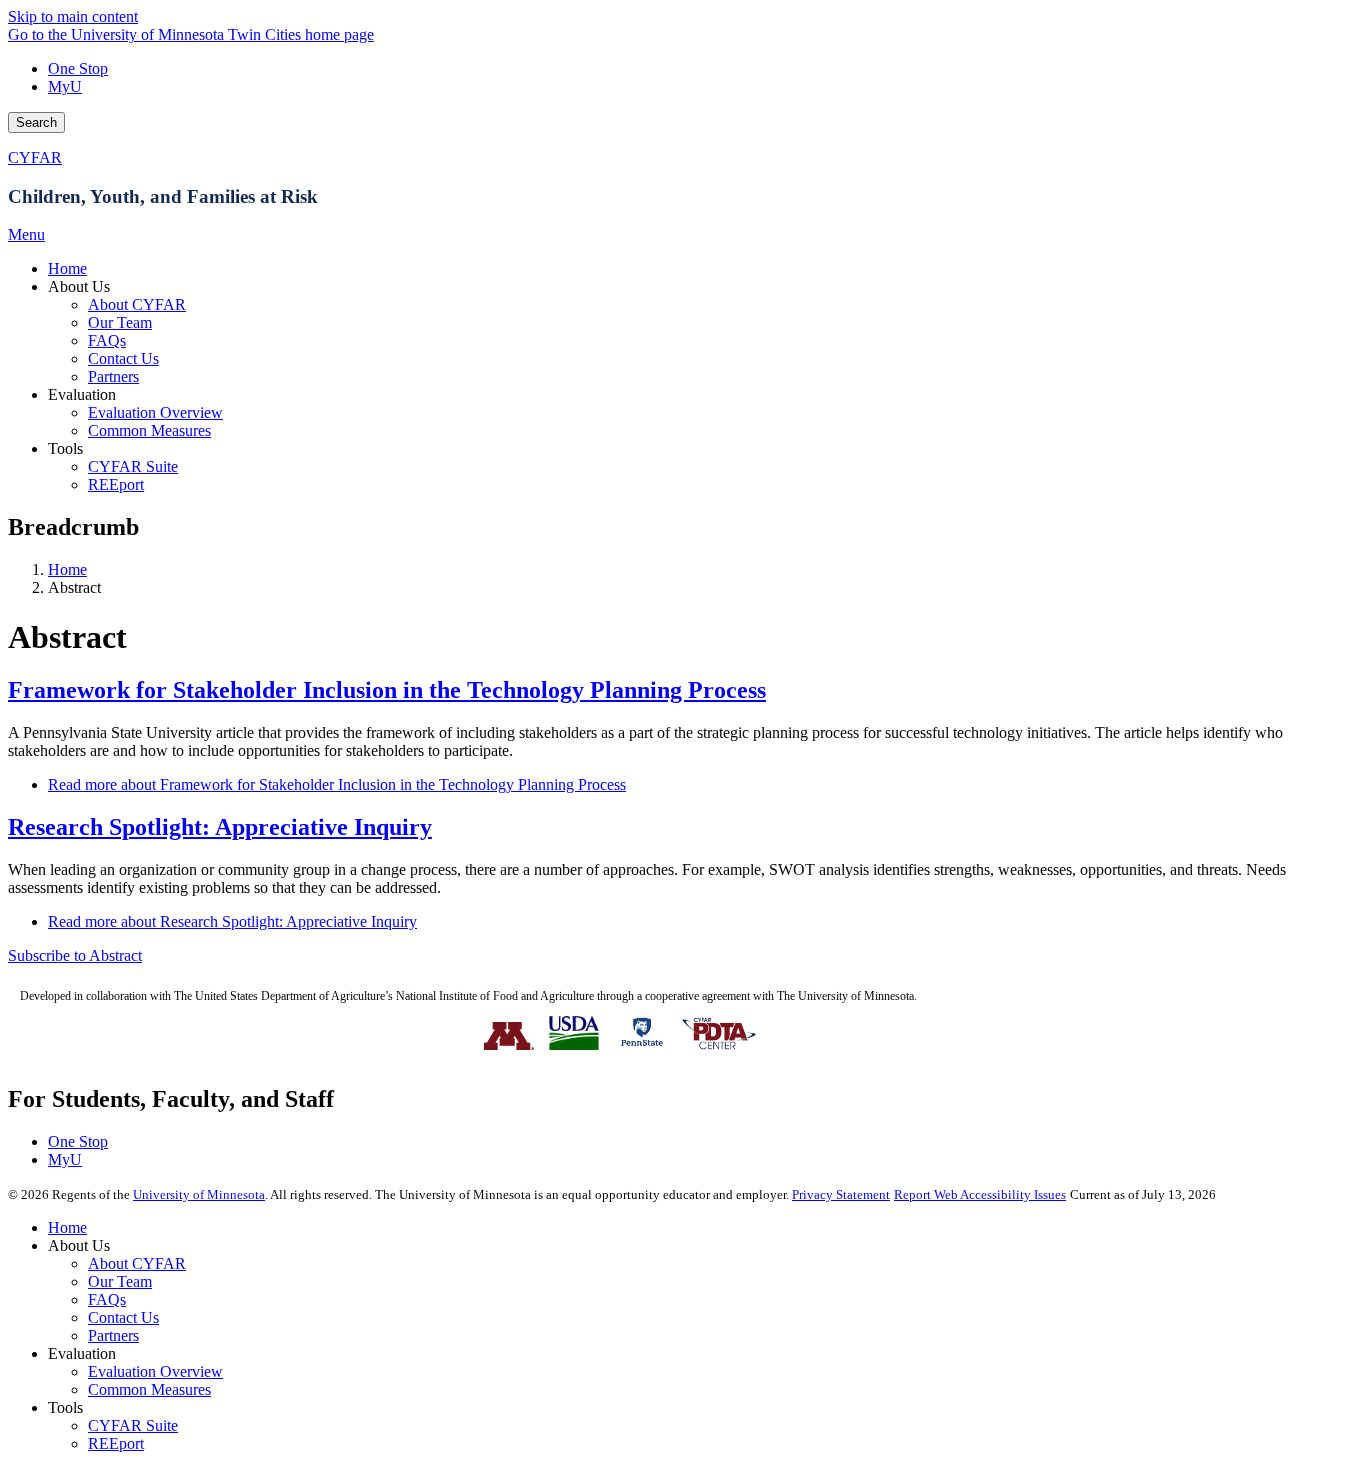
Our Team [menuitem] (120, 322)
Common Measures (149, 1389)
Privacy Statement (841, 1194)
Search (36, 122)
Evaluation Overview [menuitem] (155, 412)
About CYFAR (137, 1263)
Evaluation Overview (155, 1371)
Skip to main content (73, 16)
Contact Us (123, 1317)
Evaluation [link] (82, 394)
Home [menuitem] (67, 268)
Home (67, 569)
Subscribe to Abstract (75, 955)
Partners (113, 1335)
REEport (116, 1443)
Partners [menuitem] (113, 376)
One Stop (78, 68)
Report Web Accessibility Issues (980, 1194)
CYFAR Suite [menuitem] (133, 466)
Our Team (120, 1281)
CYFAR (35, 157)
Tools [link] (65, 448)
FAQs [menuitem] (107, 340)
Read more (337, 784)
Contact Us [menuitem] (123, 358)
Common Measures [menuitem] (149, 430)
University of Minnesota (199, 1194)
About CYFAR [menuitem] (137, 304)
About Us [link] (79, 286)
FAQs (107, 1299)
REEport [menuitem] (116, 484)
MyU (65, 86)
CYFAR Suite (133, 1425)
